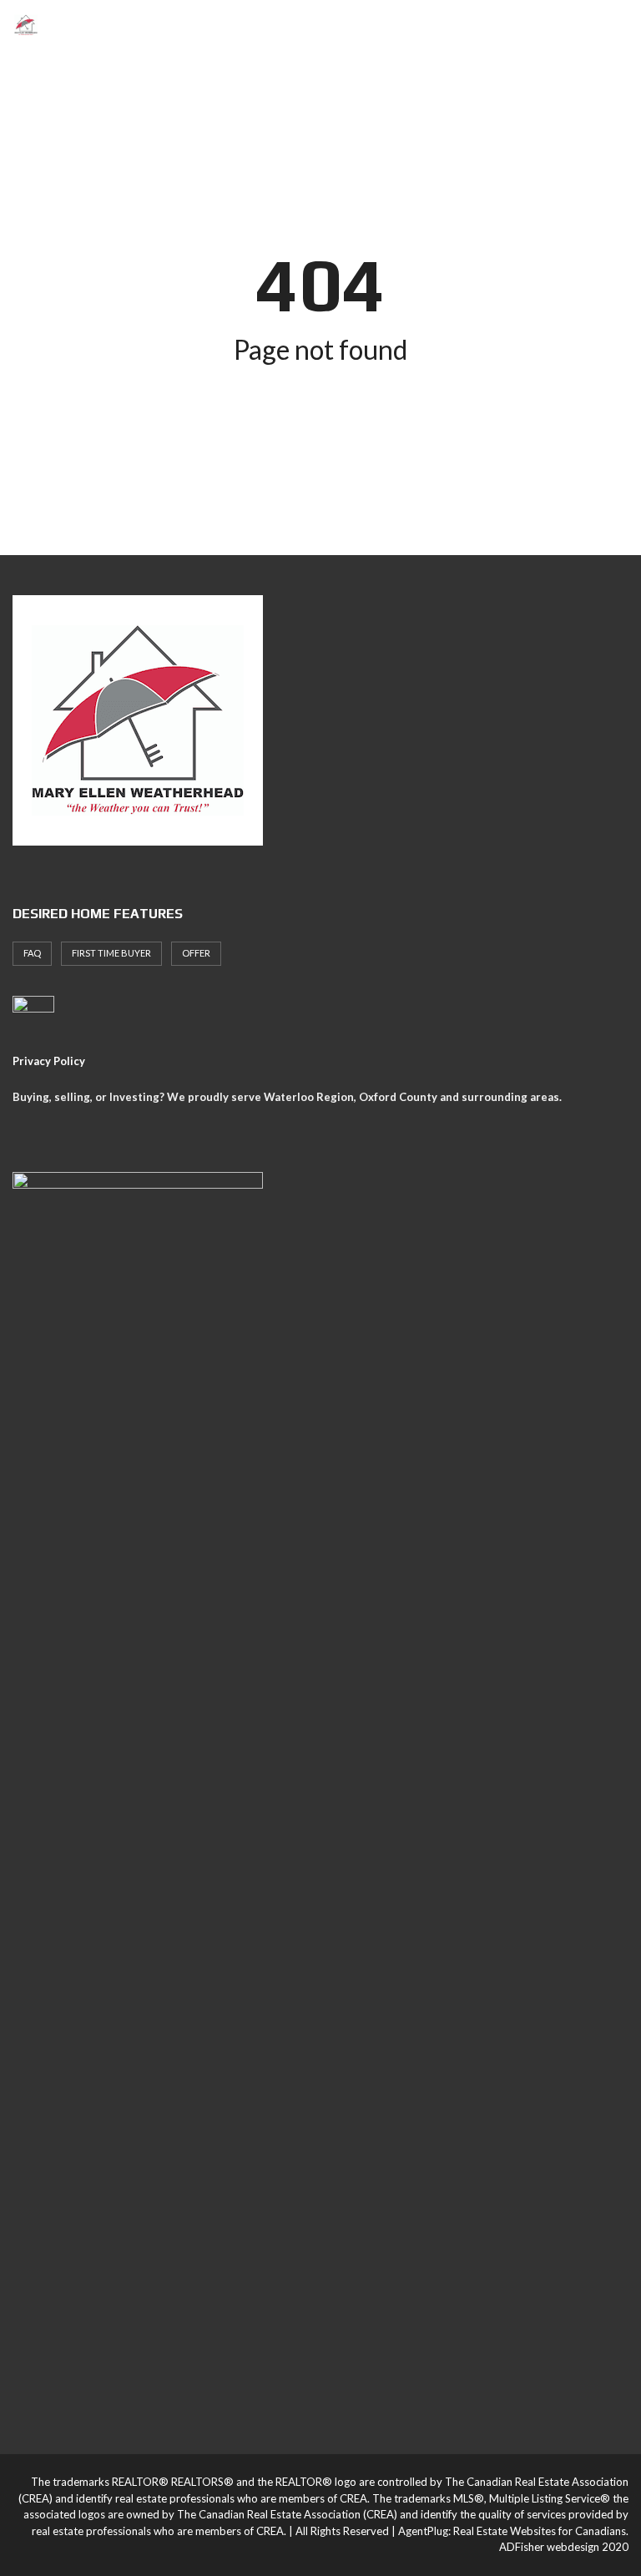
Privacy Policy (49, 1061)
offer (196, 953)
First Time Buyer (111, 953)
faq (32, 953)
